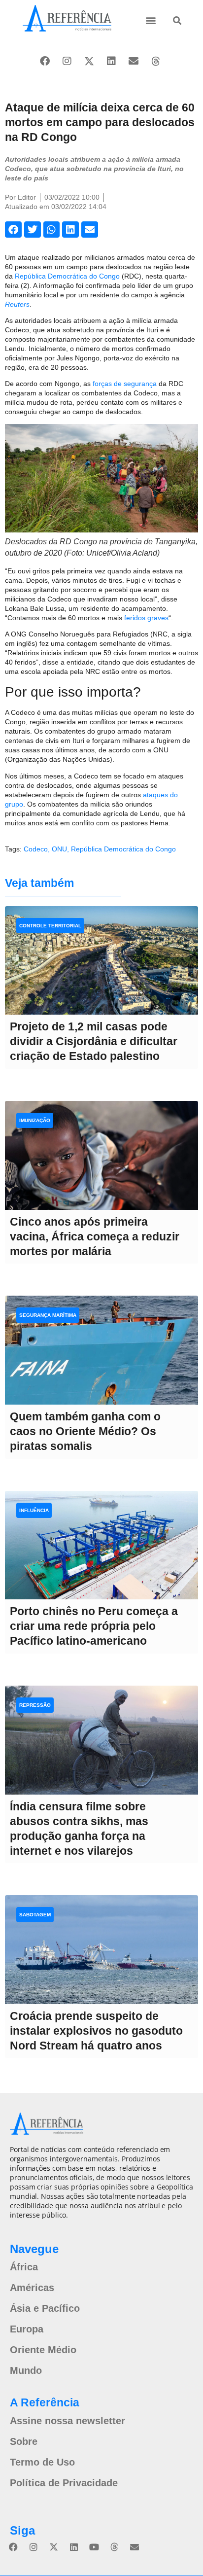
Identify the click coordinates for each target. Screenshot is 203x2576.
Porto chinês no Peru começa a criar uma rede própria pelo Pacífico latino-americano (94, 1626)
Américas (32, 2288)
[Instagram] (67, 61)
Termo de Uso (42, 2462)
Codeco (36, 849)
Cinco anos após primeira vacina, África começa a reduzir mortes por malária (95, 1236)
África (24, 2267)
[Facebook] (45, 61)
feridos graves (146, 618)
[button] (151, 20)
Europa (27, 2329)
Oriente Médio (43, 2350)
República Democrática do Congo (67, 276)
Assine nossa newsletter (68, 2421)
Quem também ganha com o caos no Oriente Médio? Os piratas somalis (85, 1431)
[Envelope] (134, 61)
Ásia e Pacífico (45, 2308)
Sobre (24, 2441)
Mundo (26, 2370)
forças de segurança (125, 384)
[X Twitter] (89, 61)
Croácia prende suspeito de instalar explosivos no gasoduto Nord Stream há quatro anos (96, 2031)
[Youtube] (94, 2547)
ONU (59, 849)
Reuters (17, 304)
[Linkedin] (111, 61)
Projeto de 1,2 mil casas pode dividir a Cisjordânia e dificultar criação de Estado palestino (94, 1041)
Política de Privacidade (64, 2483)
